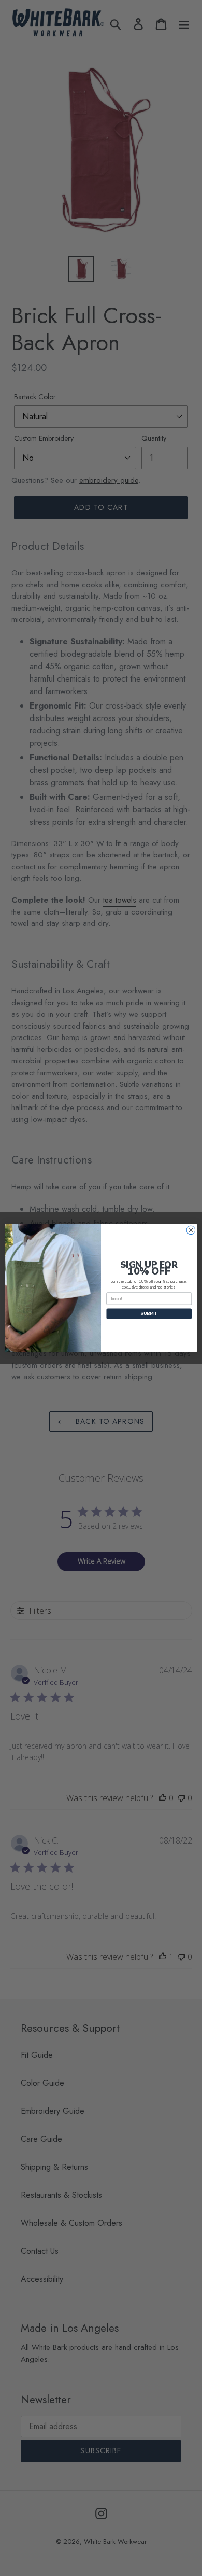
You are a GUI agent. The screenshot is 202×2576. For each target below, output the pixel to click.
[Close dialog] (191, 1230)
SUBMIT (149, 1314)
